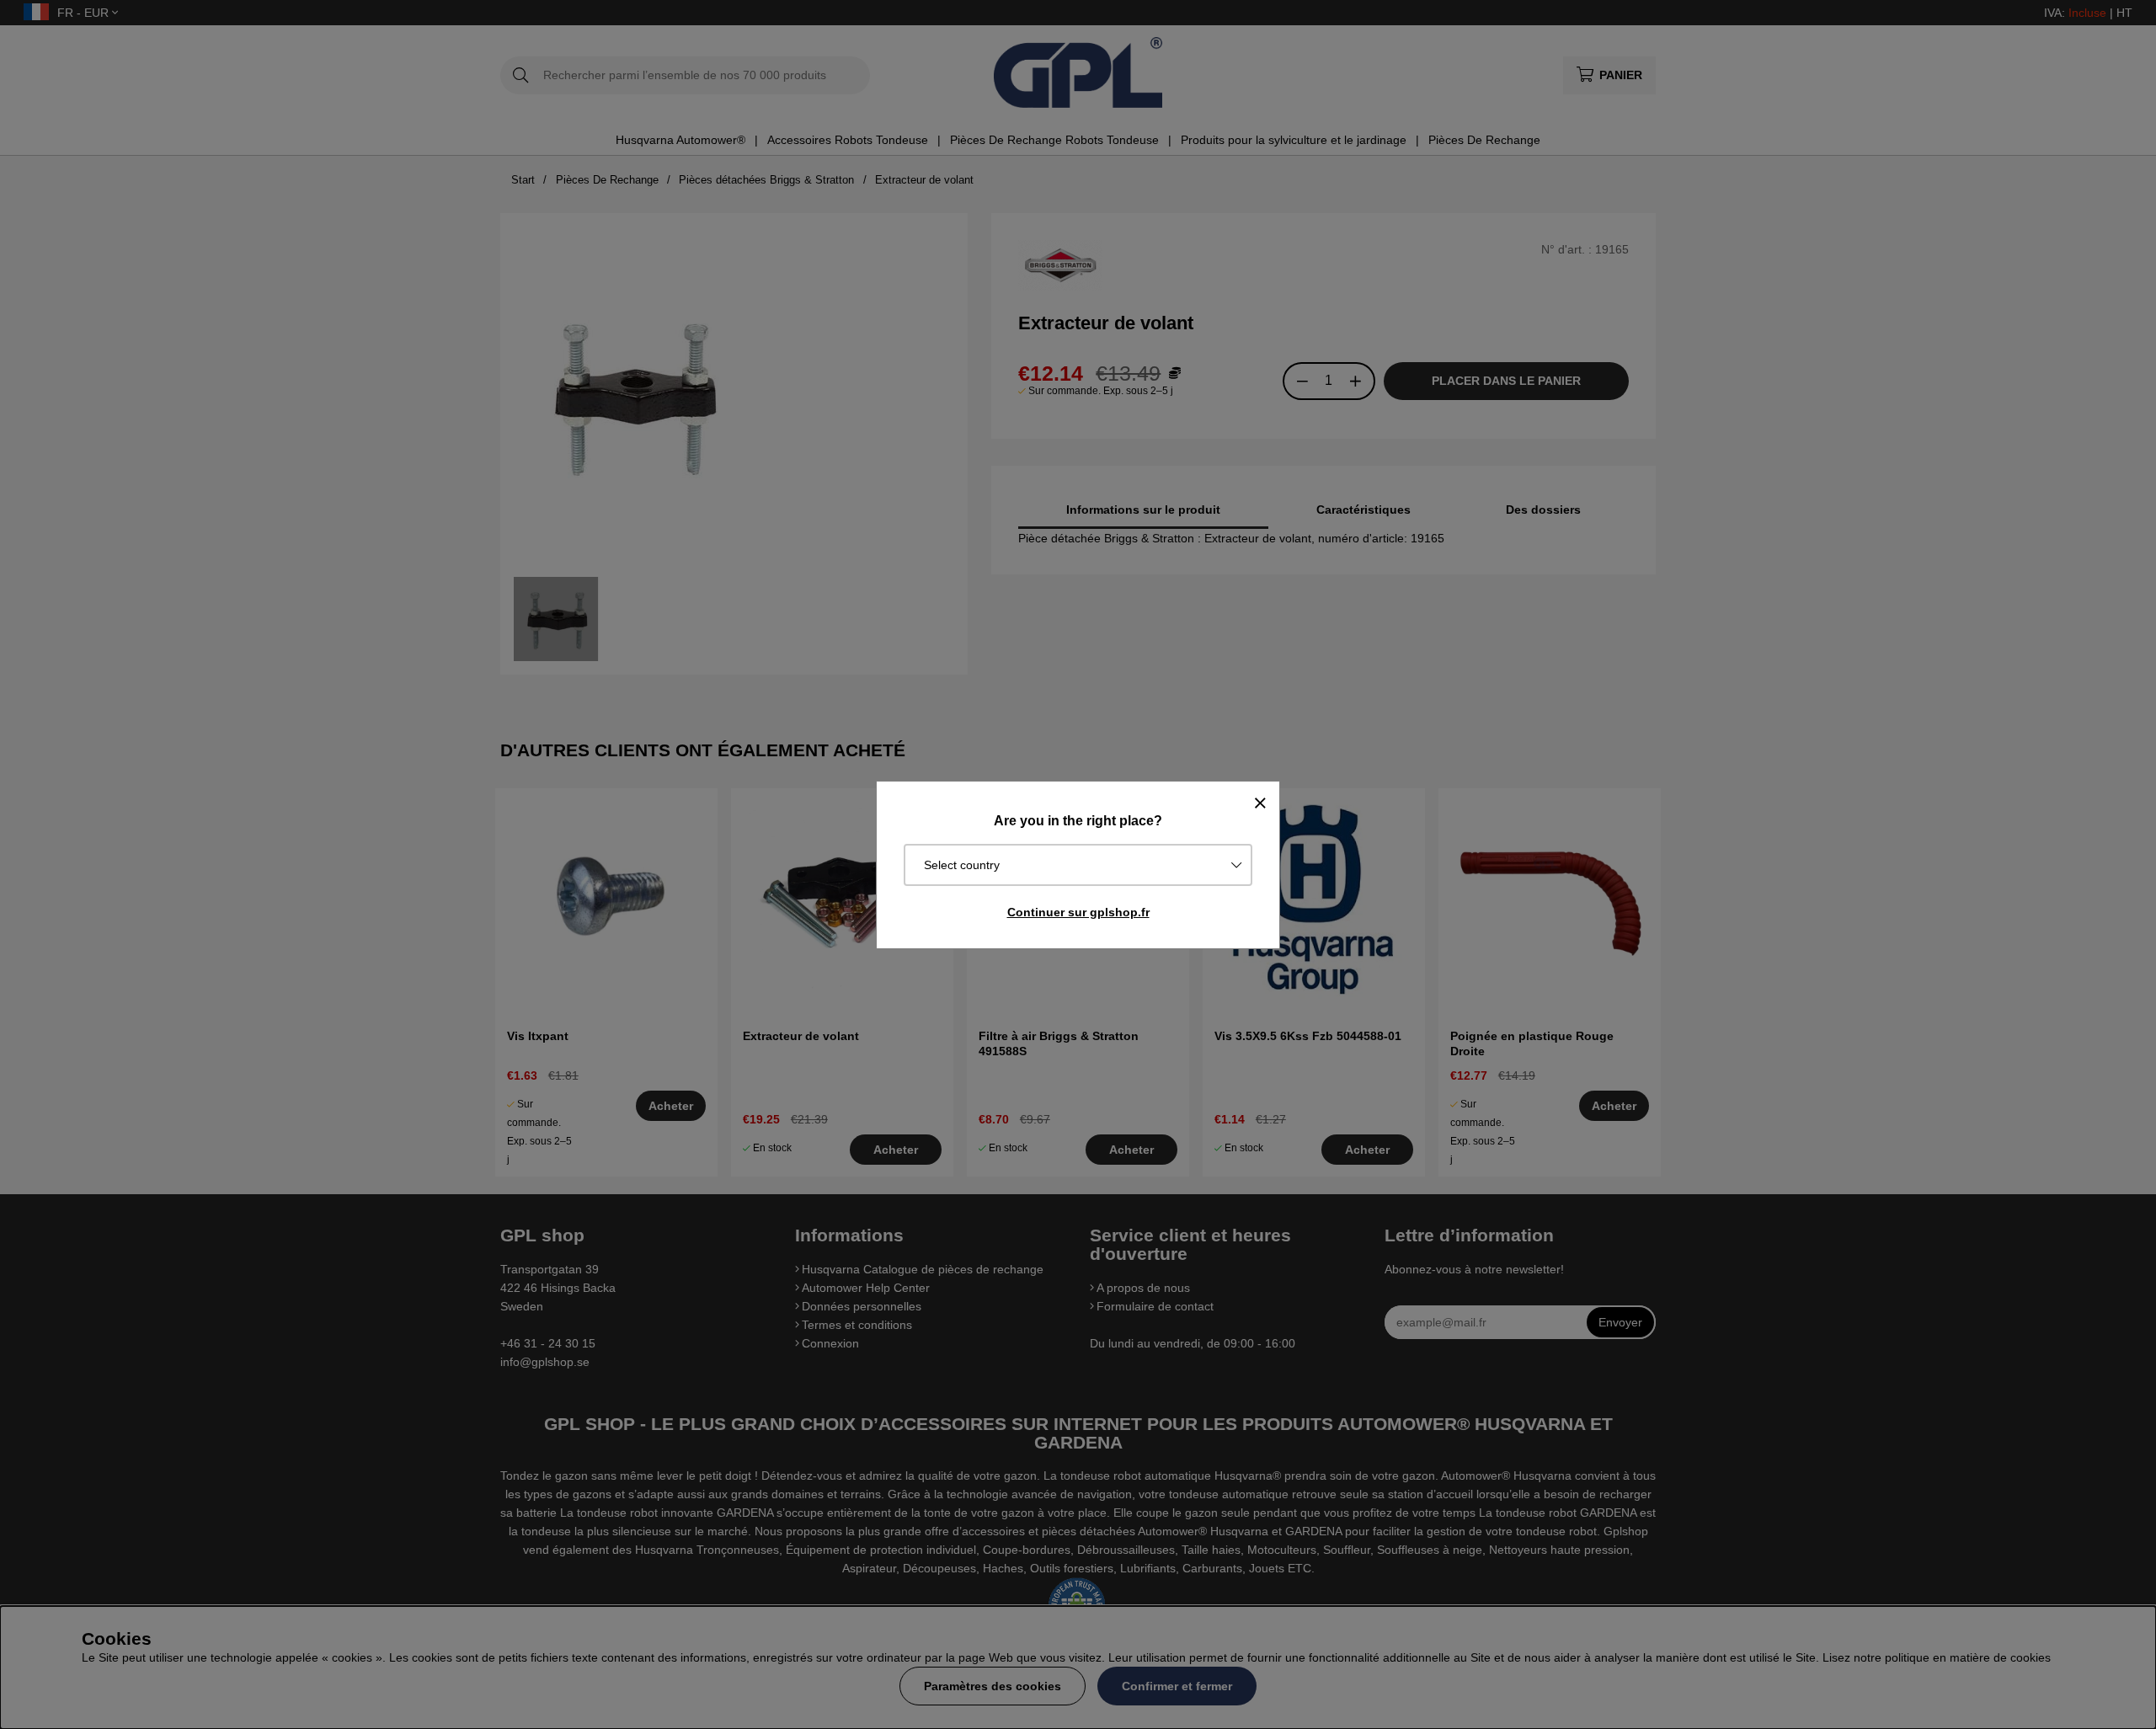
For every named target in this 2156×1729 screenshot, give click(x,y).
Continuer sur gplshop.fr (1078, 912)
